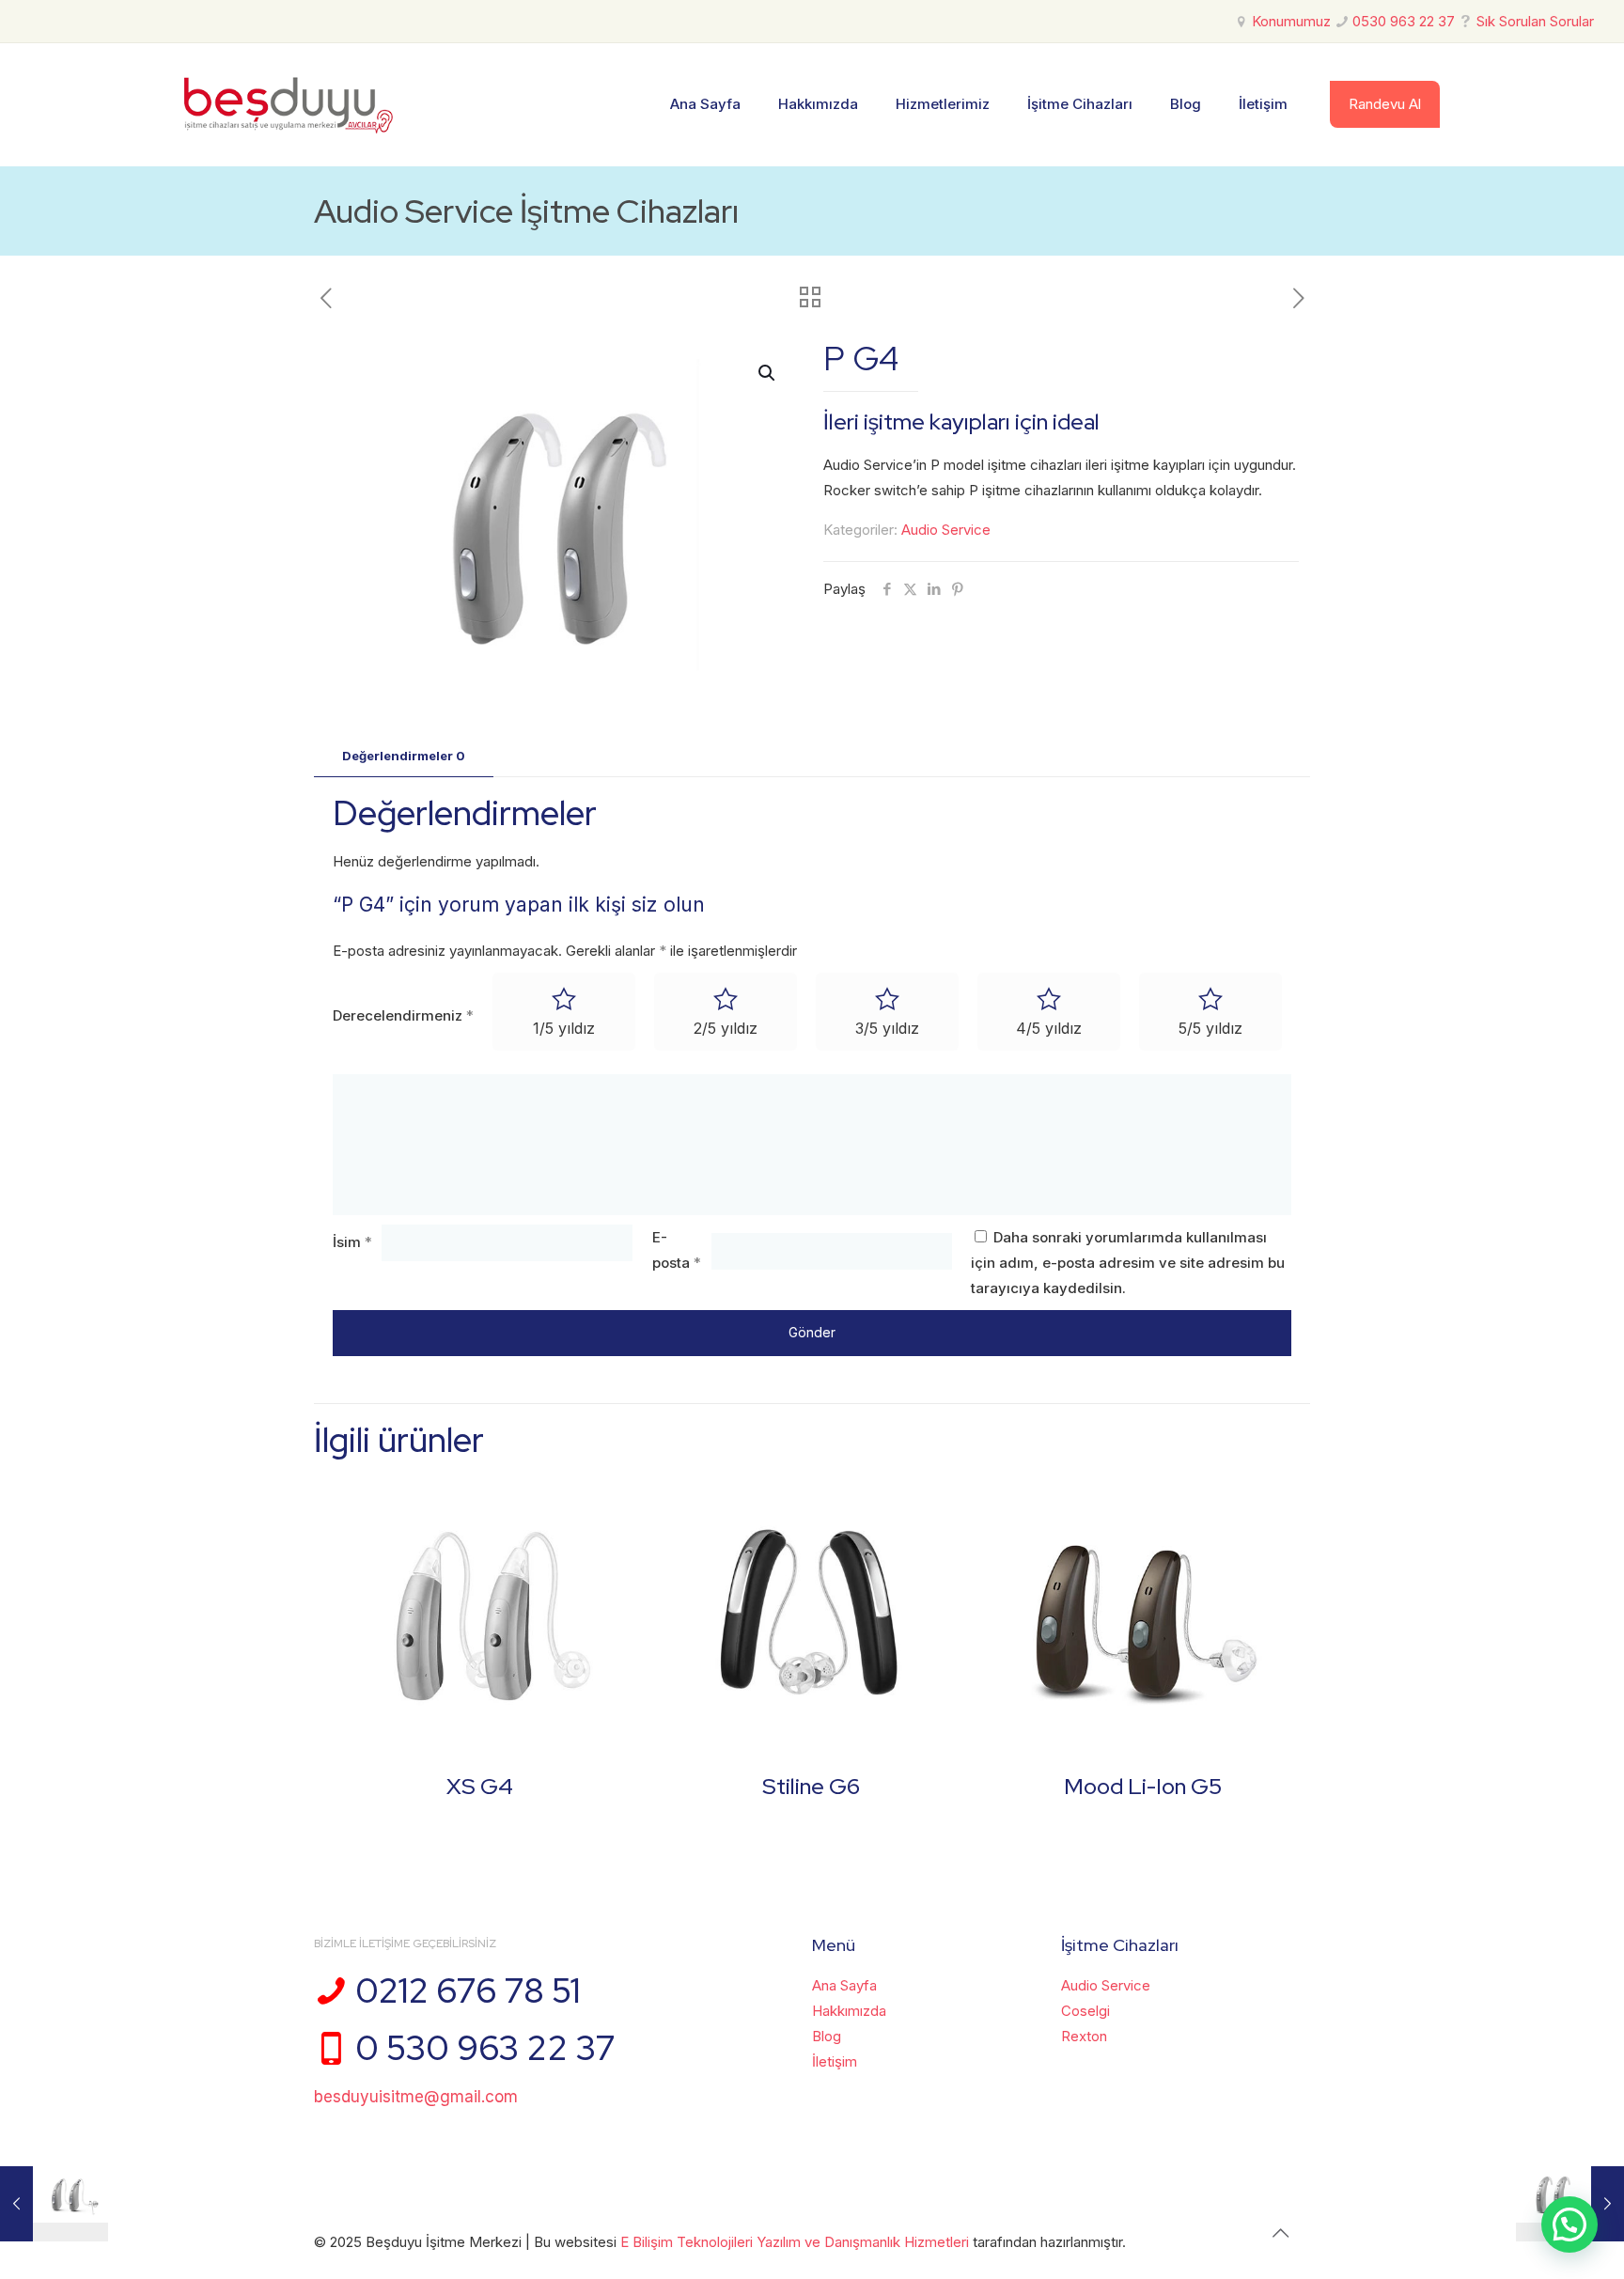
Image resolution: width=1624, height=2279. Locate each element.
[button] (768, 373)
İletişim (835, 2061)
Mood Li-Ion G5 (1143, 1786)
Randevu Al (1385, 104)
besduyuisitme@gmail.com (416, 2097)
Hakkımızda (849, 2011)
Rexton (1084, 2036)
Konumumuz (1291, 21)
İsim (352, 1242)
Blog (827, 2036)
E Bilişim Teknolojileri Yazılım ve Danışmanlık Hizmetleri (796, 2242)
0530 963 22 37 (1404, 21)
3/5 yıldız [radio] (887, 1028)
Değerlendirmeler (404, 756)
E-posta (677, 1250)
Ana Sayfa (844, 1985)
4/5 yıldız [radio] (1049, 1028)
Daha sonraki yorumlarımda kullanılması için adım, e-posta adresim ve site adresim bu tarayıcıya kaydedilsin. (1128, 1263)
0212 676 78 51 (468, 1990)
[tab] (404, 756)
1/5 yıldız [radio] (564, 1028)
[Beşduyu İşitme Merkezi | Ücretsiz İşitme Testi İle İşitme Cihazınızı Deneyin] (289, 104)
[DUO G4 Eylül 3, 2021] (54, 2204)
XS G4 (480, 1786)
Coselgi (1085, 2011)
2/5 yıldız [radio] (726, 1028)
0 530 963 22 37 (485, 2048)
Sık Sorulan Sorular (1535, 21)
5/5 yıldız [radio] (1210, 1028)
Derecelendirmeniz (403, 1015)
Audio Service (946, 530)
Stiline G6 (811, 1786)
